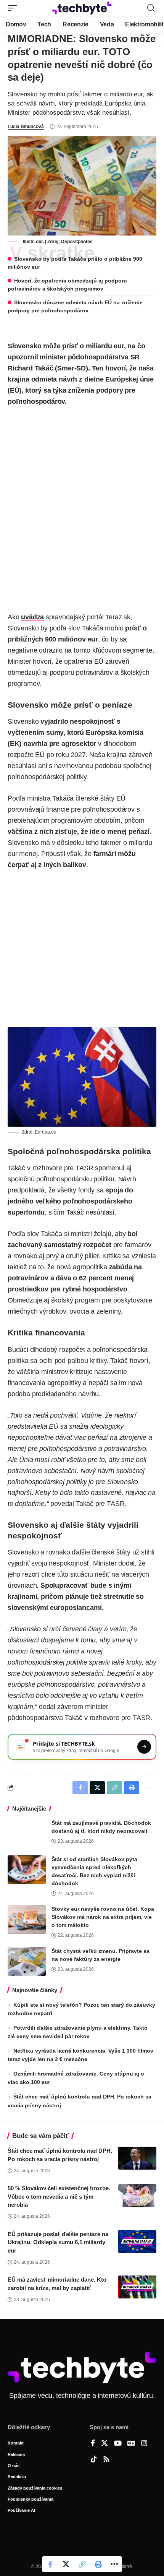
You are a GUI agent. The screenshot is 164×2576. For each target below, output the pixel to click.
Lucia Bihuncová (26, 127)
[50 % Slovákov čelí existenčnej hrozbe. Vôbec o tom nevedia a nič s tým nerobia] (137, 2196)
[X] (105, 2444)
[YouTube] (118, 2444)
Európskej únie (129, 379)
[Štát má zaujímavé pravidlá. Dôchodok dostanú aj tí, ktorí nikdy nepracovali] (27, 1833)
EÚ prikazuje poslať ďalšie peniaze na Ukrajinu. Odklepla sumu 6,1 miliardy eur (58, 2242)
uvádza (32, 617)
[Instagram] (144, 2444)
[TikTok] (94, 2460)
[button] (14, 8)
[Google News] (131, 2444)
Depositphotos (77, 242)
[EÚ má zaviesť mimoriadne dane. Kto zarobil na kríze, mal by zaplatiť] (137, 2287)
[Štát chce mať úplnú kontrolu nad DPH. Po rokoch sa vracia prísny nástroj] (137, 2158)
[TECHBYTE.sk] (82, 8)
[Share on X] (66, 2564)
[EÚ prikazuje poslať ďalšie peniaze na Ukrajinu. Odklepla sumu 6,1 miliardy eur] (137, 2241)
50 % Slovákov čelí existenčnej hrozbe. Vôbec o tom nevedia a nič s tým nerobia (59, 2197)
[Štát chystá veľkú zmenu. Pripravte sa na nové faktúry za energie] (27, 1961)
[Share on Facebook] (50, 2564)
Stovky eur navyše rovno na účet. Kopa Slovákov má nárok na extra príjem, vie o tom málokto (103, 1917)
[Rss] (106, 2460)
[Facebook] (93, 2444)
